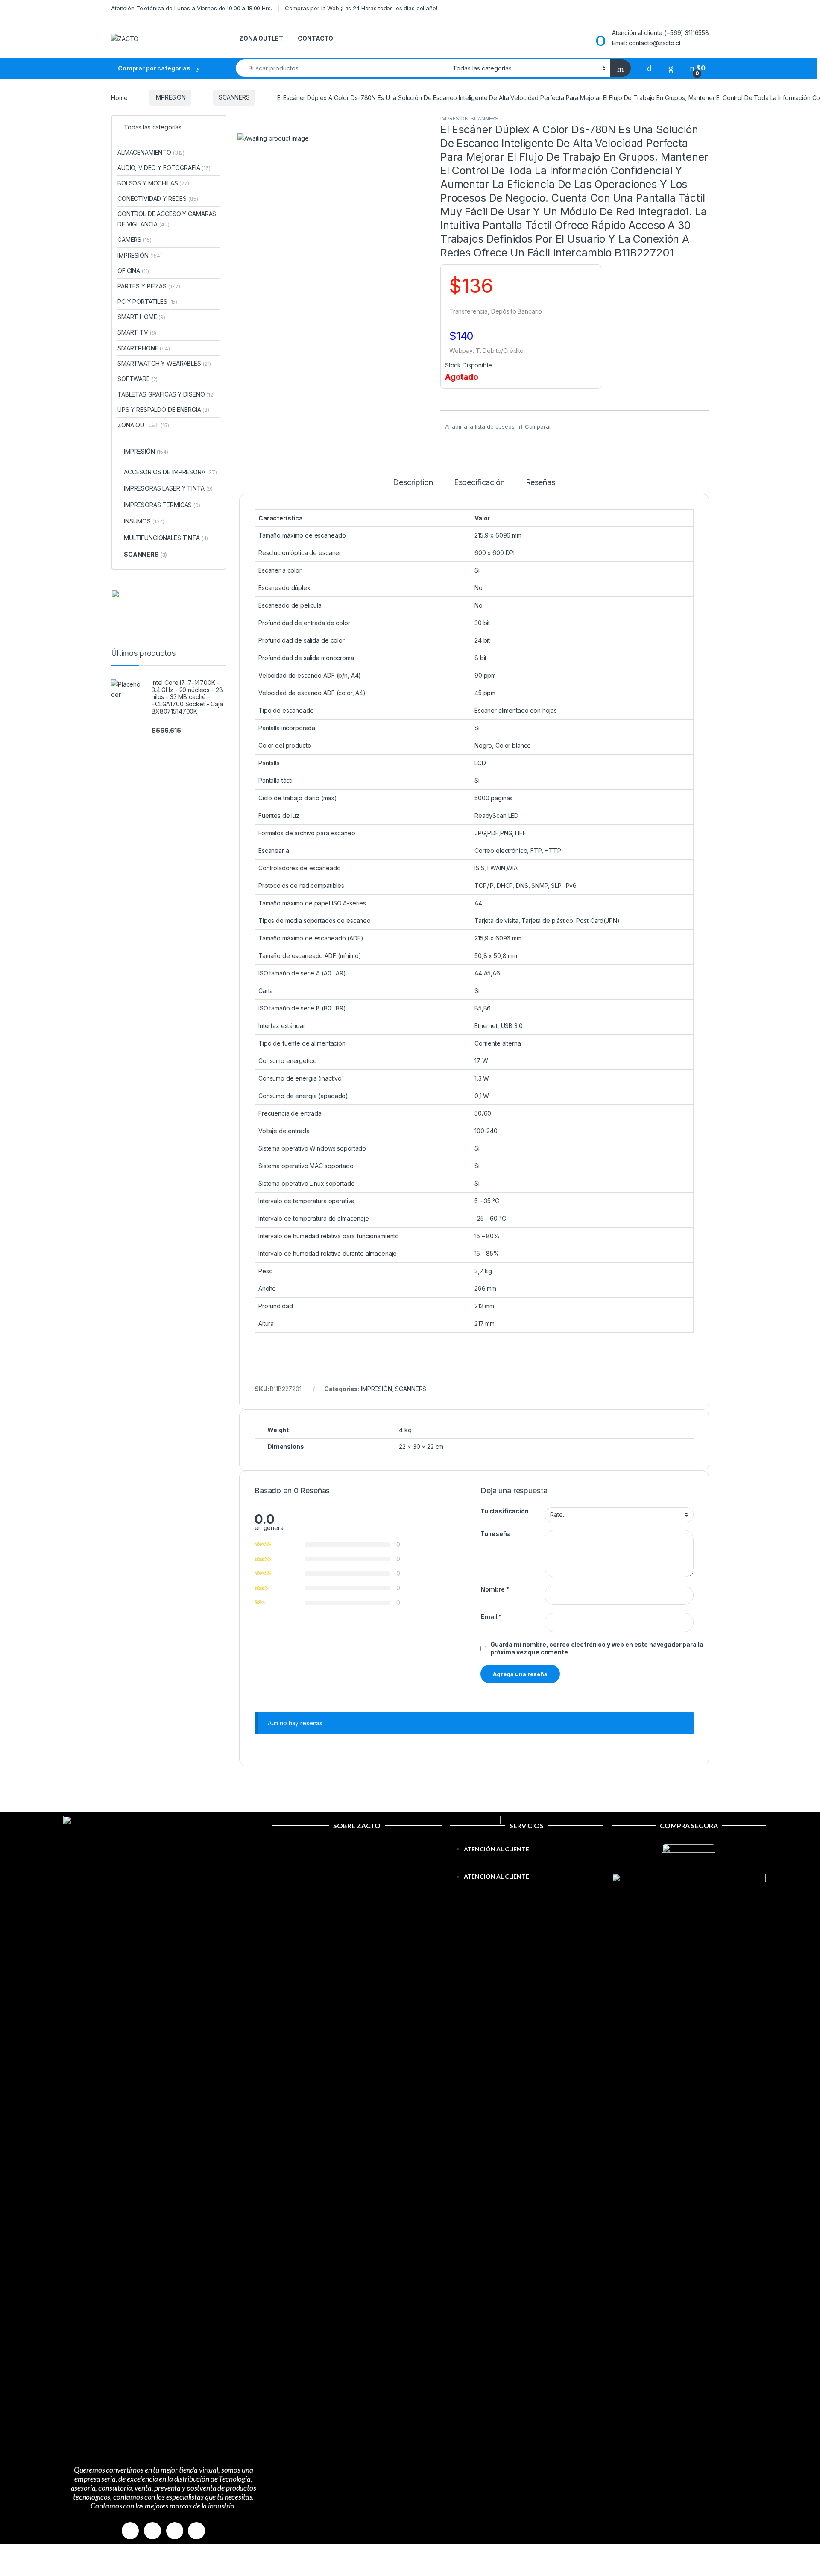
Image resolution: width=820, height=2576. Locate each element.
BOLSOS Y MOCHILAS (153, 183)
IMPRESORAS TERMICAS (162, 505)
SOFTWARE (138, 379)
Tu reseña (496, 1534)
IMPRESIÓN (170, 97)
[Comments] (196, 2531)
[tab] (413, 486)
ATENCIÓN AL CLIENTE (496, 1849)
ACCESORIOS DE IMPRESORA (170, 472)
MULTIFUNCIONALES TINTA (166, 538)
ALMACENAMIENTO (151, 152)
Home (119, 97)
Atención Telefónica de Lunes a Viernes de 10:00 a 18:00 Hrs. (192, 8)
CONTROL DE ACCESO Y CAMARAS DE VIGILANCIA (167, 219)
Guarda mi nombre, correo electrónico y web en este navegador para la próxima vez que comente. (597, 1648)
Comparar (538, 426)
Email (491, 1617)
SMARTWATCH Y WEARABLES (164, 363)
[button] (527, 1866)
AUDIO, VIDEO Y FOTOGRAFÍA (164, 168)
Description (413, 483)
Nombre (495, 1589)
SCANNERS (234, 97)
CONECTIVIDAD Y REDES (158, 198)
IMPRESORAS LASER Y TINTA (168, 488)
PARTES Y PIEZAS (149, 286)
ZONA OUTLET (261, 38)
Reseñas (540, 483)
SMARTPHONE (144, 348)
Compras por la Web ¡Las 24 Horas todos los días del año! (361, 8)
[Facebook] (130, 2531)
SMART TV (137, 332)
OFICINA (133, 271)
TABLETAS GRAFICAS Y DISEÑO (166, 394)
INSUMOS (144, 521)
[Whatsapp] (175, 2531)
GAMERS (134, 239)
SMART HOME (141, 317)
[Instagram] (152, 2531)
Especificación (479, 483)
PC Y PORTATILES (147, 301)
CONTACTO (315, 38)
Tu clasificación (505, 1511)
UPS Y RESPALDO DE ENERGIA (163, 410)
